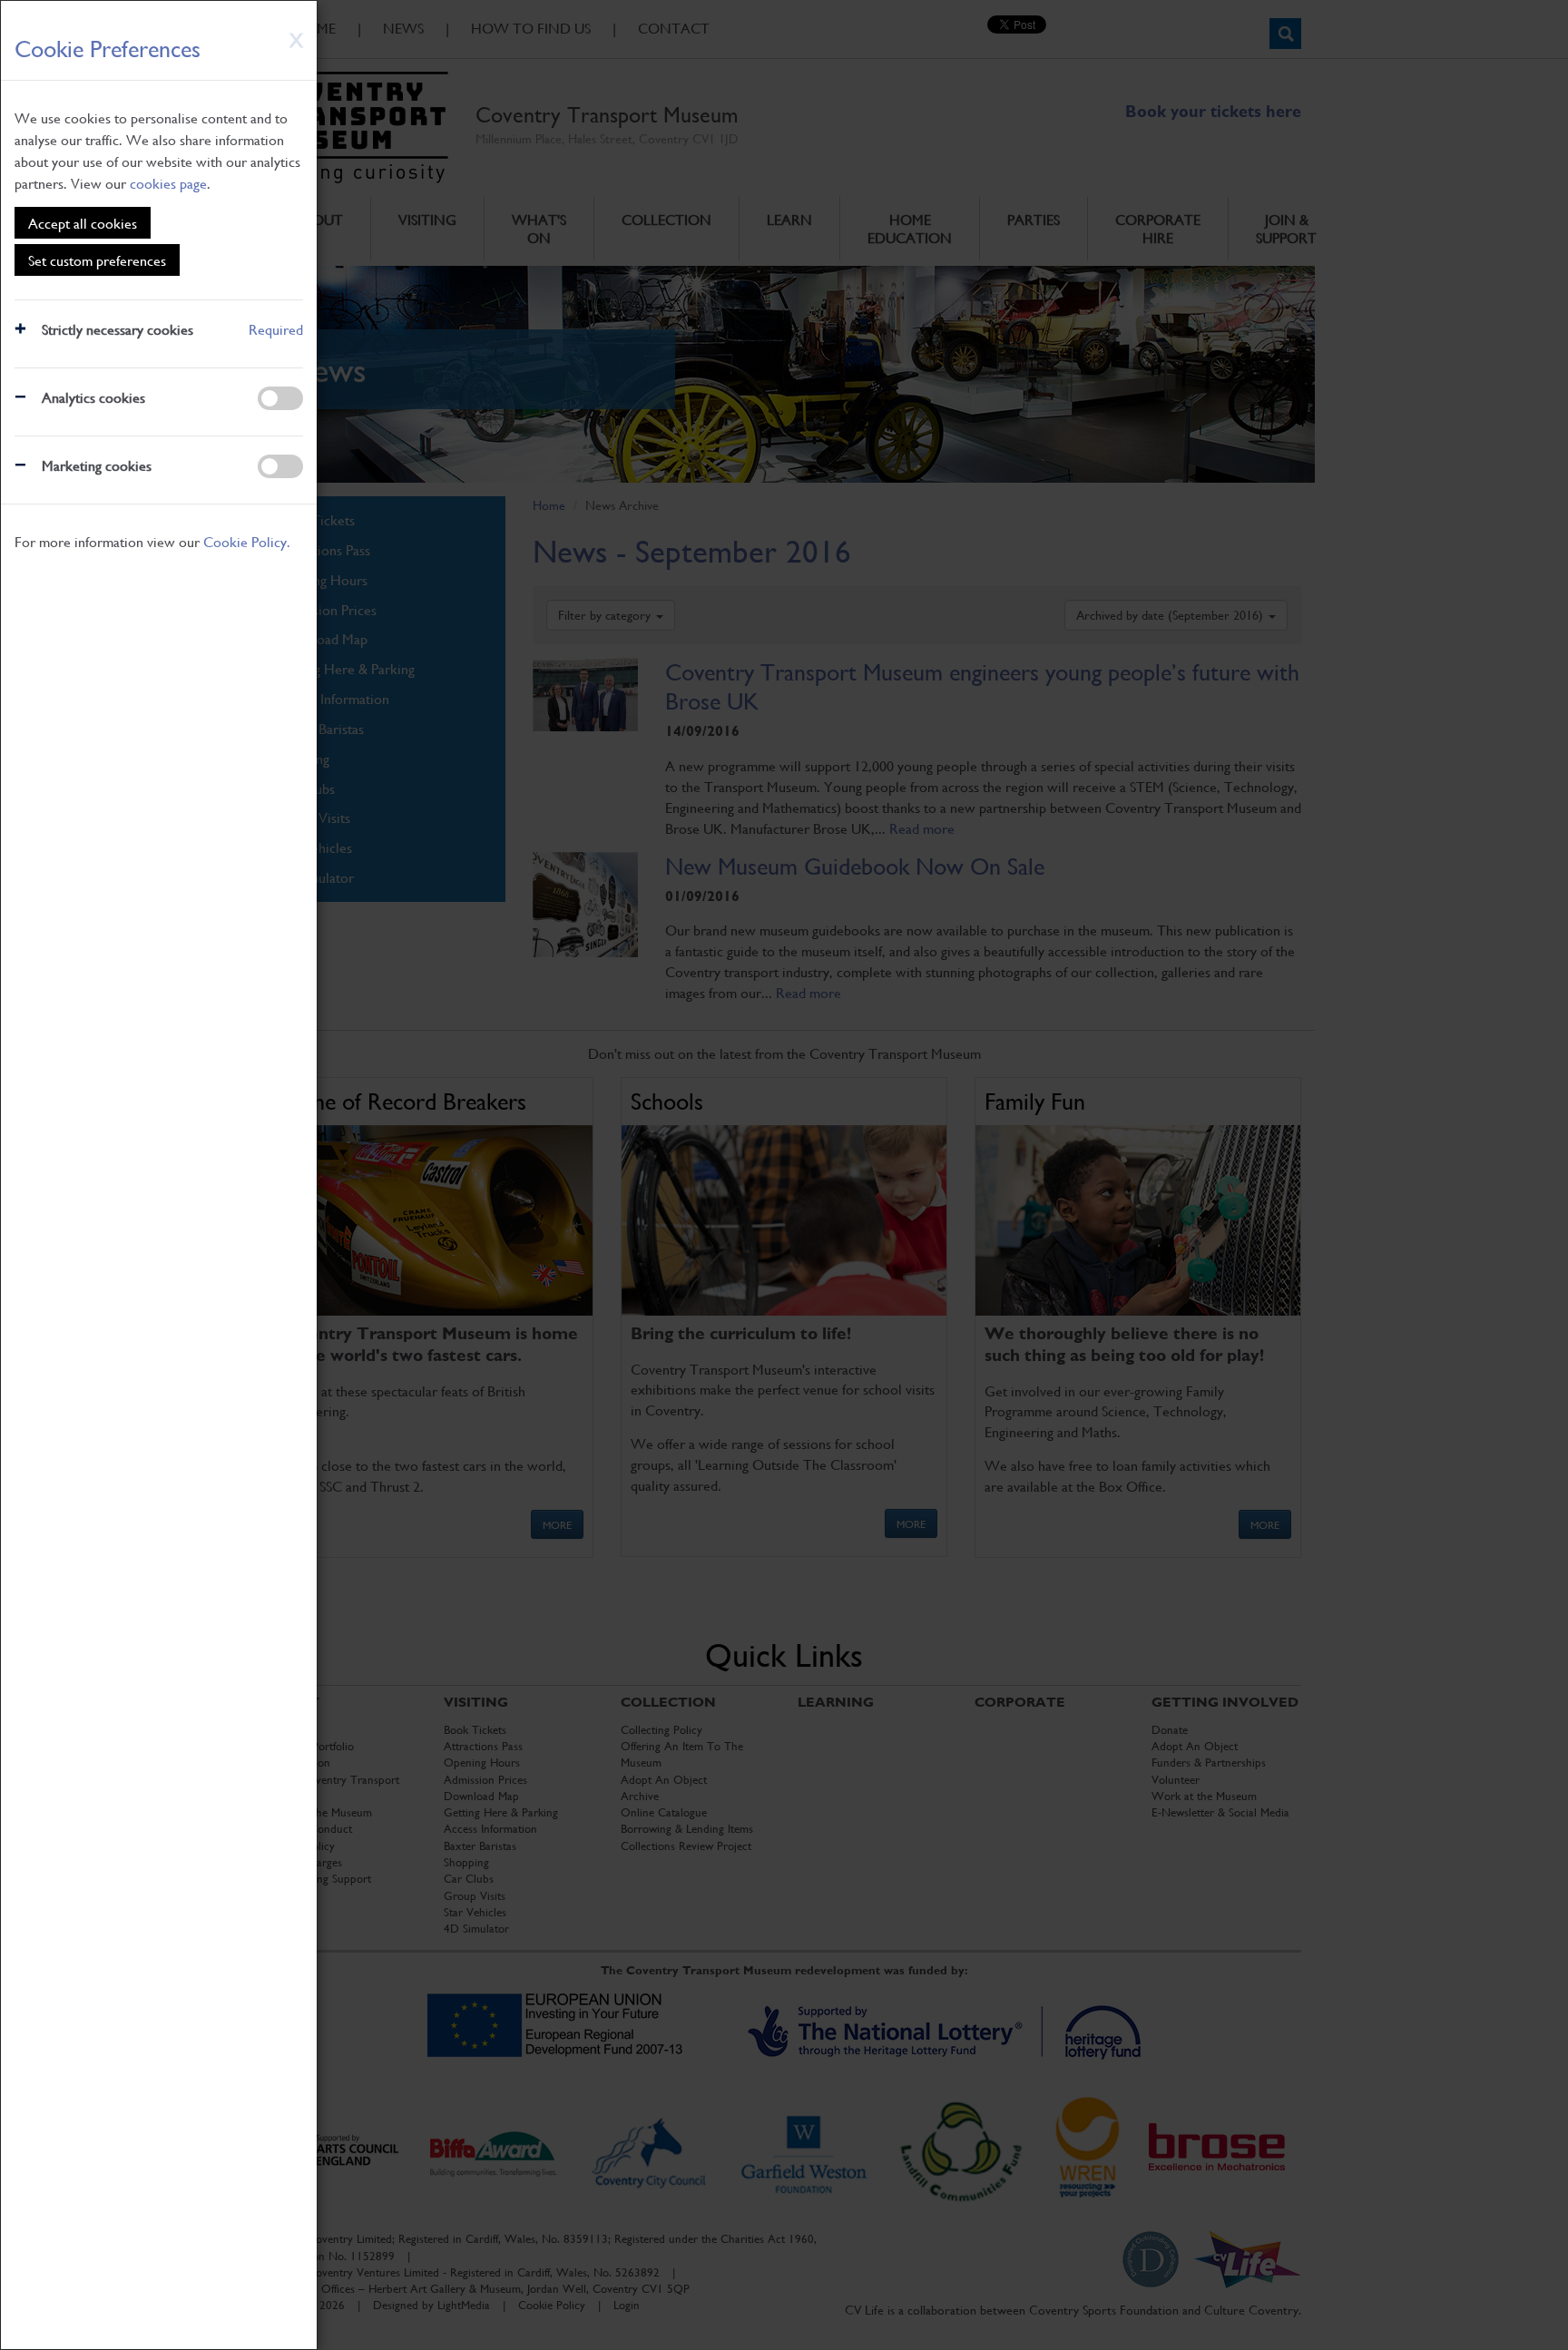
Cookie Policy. (247, 541)
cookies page (168, 183)
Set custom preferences (97, 260)
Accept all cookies (83, 223)
